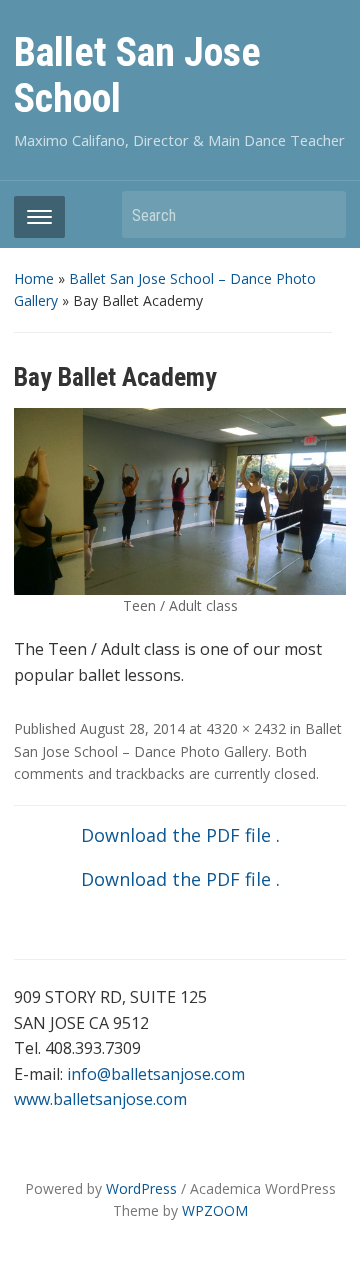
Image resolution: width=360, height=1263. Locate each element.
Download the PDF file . (180, 835)
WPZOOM (215, 1210)
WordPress (141, 1188)
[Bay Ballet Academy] (179, 500)
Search (321, 214)
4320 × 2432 (246, 728)
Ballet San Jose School (137, 75)
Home (34, 278)
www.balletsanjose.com (100, 1099)
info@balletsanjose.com (156, 1074)
